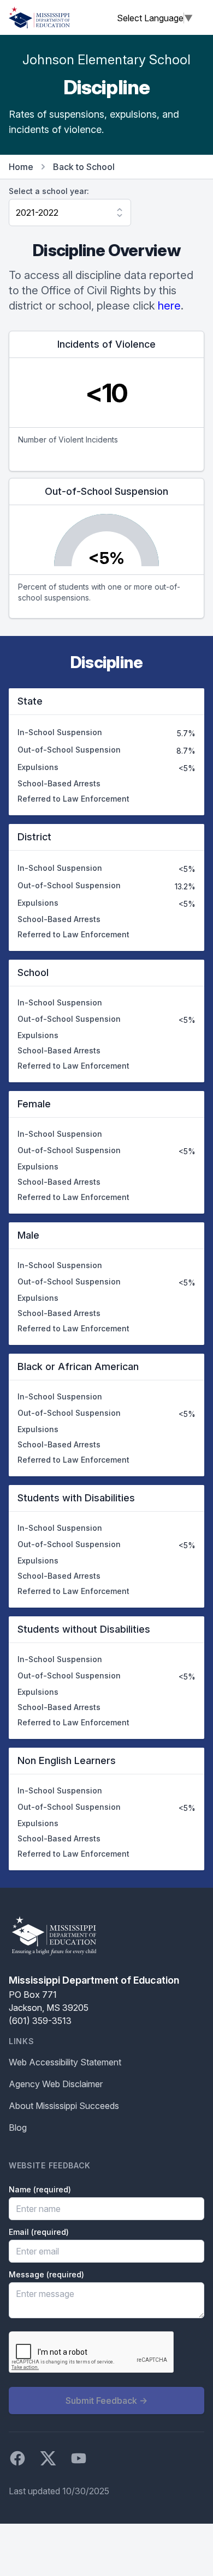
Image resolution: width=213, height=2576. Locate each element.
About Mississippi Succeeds (64, 2106)
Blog (18, 2128)
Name (40, 2189)
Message (46, 2274)
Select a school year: (49, 191)
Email (39, 2232)
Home (21, 167)
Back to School (84, 167)
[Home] (39, 17)
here (169, 306)
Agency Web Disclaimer (56, 2084)
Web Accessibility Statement (65, 2062)
